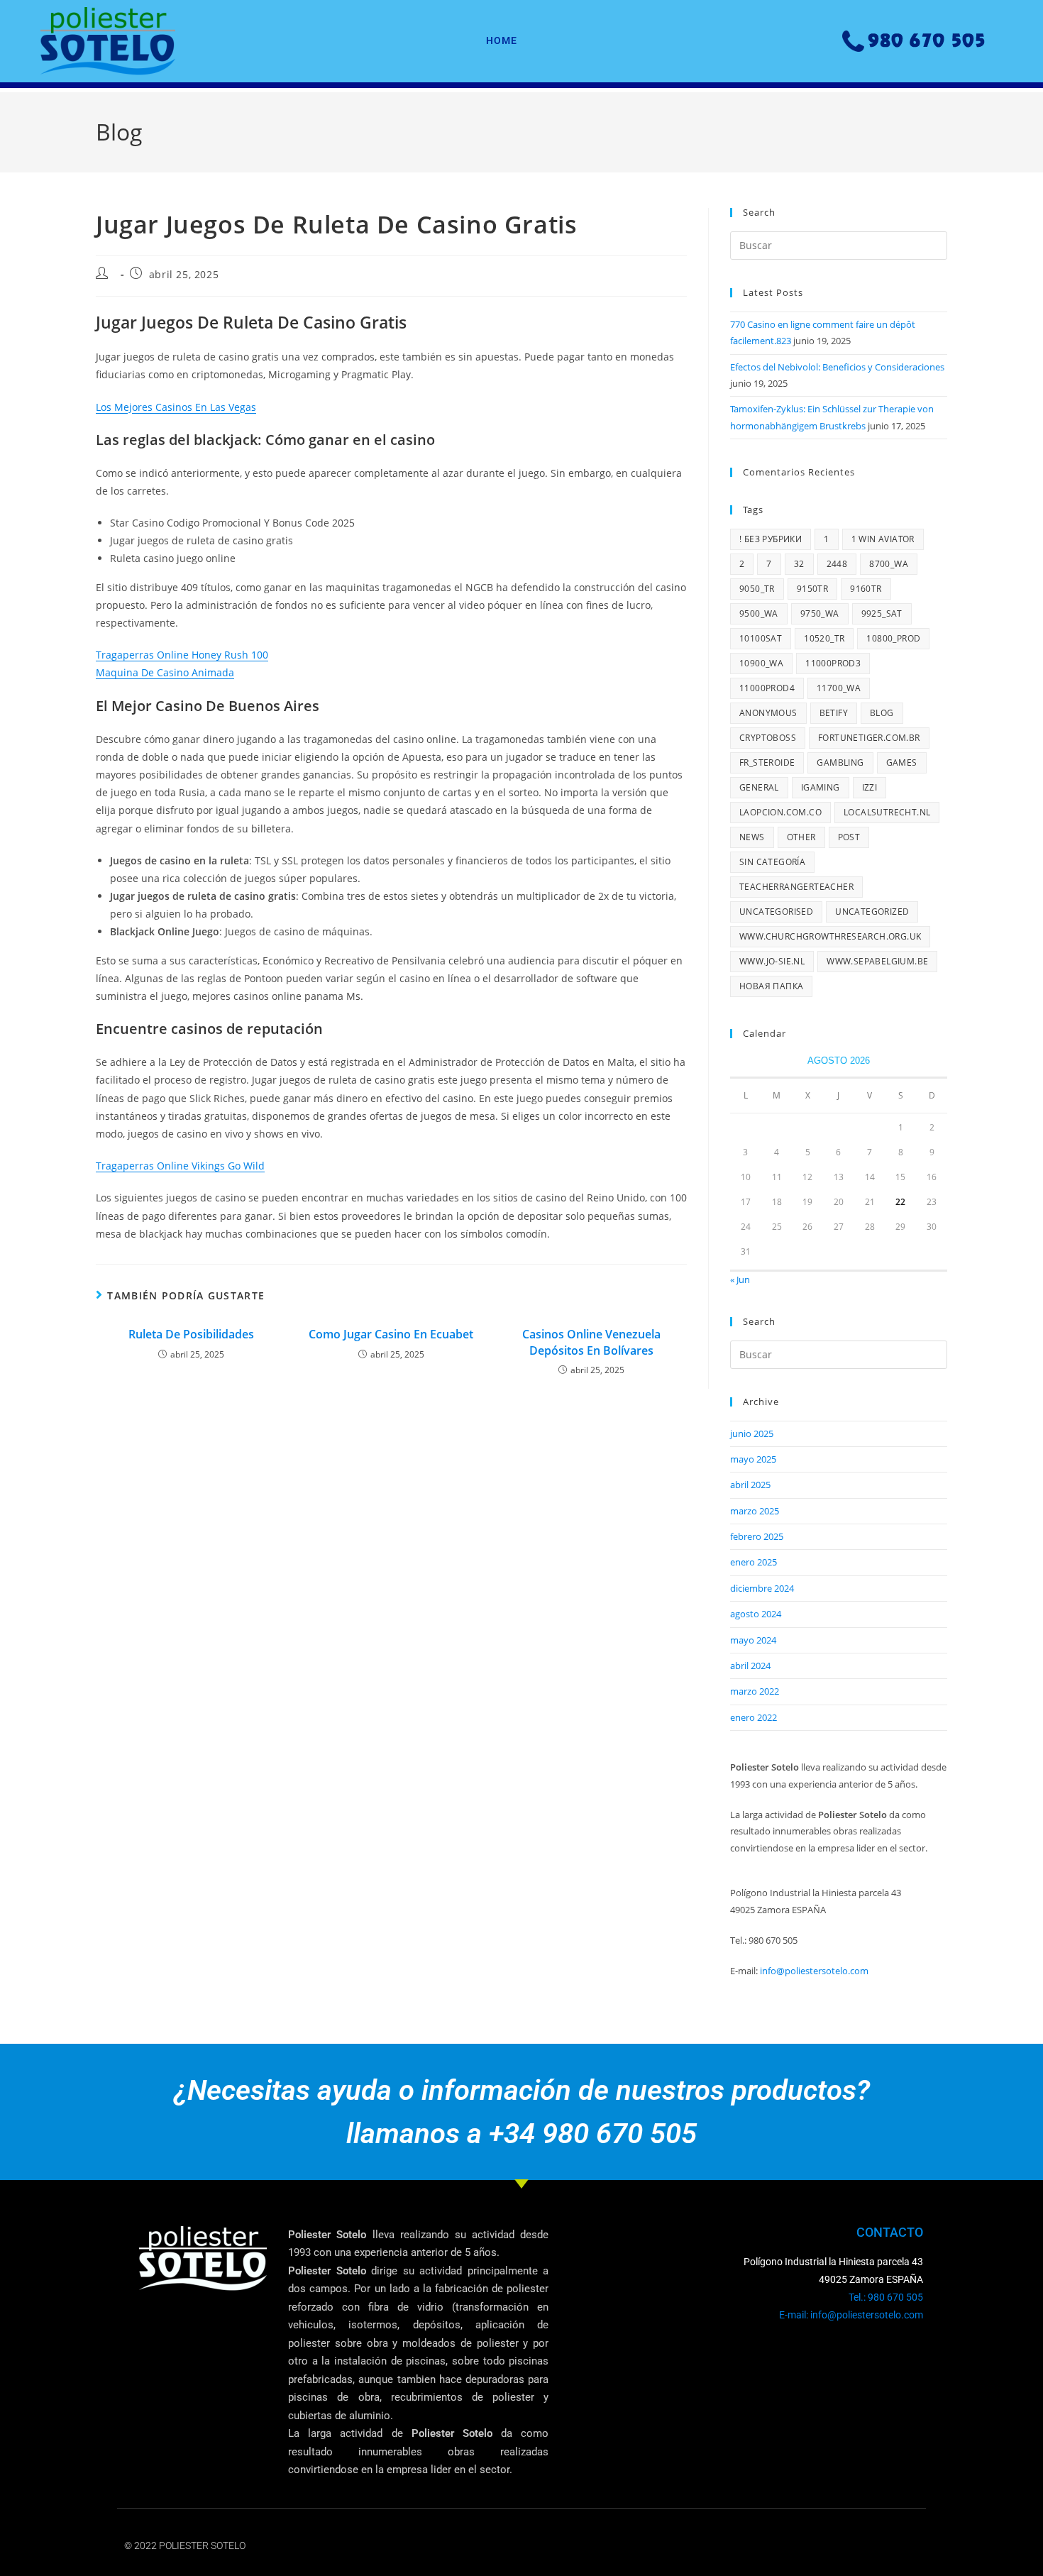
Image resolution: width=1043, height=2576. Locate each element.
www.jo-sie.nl (772, 961)
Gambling (840, 763)
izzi (870, 787)
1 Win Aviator (883, 539)
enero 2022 (754, 1717)
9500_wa (759, 613)
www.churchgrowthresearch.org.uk (830, 936)
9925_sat (882, 613)
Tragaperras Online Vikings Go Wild (180, 1166)
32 (799, 564)
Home (502, 40)
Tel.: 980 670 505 (886, 2297)
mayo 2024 (753, 1640)
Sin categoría (772, 862)
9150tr (812, 589)
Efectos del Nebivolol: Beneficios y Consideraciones (837, 367)
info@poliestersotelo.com (814, 1971)
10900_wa (761, 663)
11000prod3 (833, 663)
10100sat (761, 638)
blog (882, 713)
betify (834, 713)
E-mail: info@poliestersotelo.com (851, 2315)
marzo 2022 (755, 1691)
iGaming (821, 787)
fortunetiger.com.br (869, 738)
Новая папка (771, 986)
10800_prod (893, 638)
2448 (837, 564)
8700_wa (889, 564)
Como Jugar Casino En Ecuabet (391, 1334)
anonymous (768, 713)
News (752, 837)
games (902, 763)
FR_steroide (767, 763)
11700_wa (839, 688)
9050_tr (757, 589)
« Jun (740, 1279)
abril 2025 (750, 1485)
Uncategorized (872, 912)
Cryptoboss (768, 738)
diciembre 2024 (762, 1588)
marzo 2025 (755, 1511)
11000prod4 (767, 688)
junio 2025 (752, 1433)
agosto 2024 (756, 1614)
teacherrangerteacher (796, 887)
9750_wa (820, 613)
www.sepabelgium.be (877, 961)
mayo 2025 (753, 1459)
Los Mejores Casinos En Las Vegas (176, 407)
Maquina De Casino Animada (165, 672)
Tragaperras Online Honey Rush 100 (182, 655)
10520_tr (824, 638)
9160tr (866, 589)
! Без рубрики (771, 539)
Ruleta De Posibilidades (191, 1334)
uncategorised (776, 912)
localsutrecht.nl (887, 812)
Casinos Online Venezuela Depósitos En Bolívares (591, 1342)
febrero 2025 (757, 1536)
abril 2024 (750, 1666)
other (801, 837)
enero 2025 (754, 1562)
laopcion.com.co (780, 812)
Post (849, 837)
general (759, 787)
